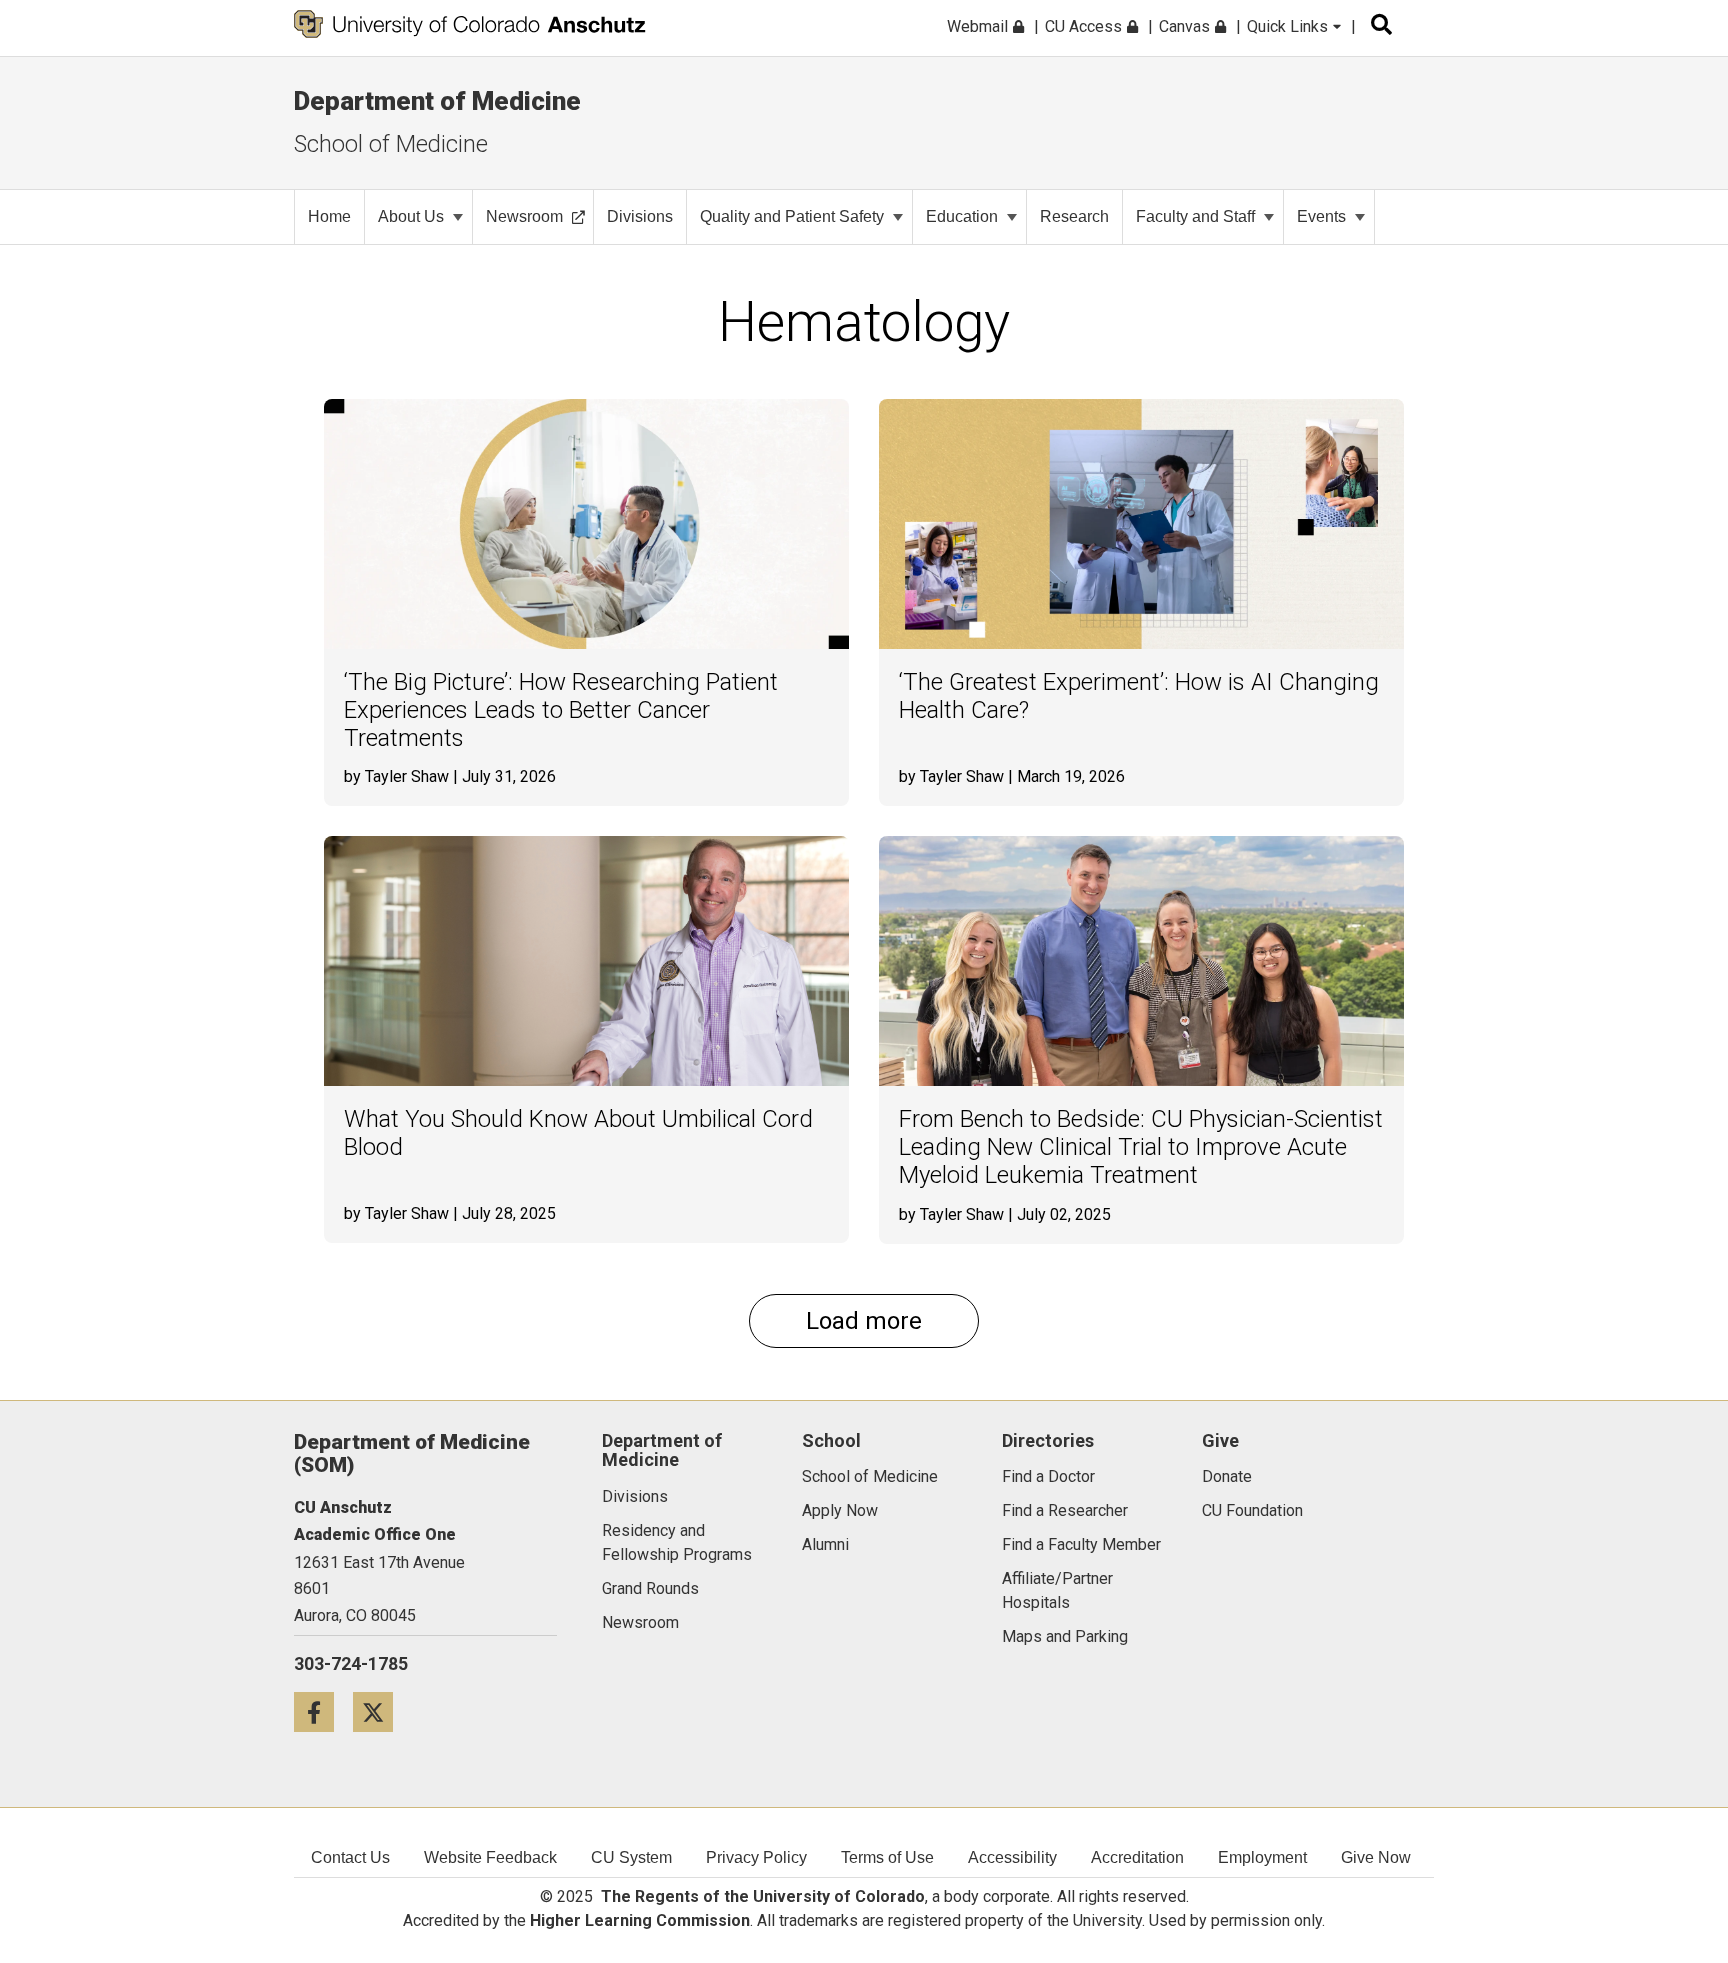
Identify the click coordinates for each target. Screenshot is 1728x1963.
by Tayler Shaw (396, 776)
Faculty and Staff (1195, 216)
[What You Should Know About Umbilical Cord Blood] (586, 961)
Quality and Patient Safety (792, 216)
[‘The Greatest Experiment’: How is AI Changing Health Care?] (1141, 524)
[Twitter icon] (380, 1711)
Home (329, 216)
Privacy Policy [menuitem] (756, 1857)
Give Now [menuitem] (1376, 1857)
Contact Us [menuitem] (350, 1857)
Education (962, 216)
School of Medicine (391, 144)
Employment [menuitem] (1262, 1857)
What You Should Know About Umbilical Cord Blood (578, 1133)
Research (1074, 216)
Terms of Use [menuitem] (887, 1857)
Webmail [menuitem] (979, 26)
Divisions (640, 216)
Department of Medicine (437, 101)
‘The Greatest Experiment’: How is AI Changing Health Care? (1139, 696)
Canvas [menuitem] (1186, 26)
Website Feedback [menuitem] (490, 1857)
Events (1321, 216)
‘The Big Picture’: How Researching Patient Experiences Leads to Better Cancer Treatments (561, 710)
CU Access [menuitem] (1085, 26)
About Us (411, 216)
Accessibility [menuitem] (1012, 1857)
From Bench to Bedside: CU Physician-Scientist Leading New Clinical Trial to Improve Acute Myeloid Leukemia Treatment (1141, 1147)
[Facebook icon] (323, 1711)
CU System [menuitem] (631, 1857)
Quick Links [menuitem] (1289, 26)
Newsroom (524, 216)
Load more (864, 1321)
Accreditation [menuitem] (1137, 1857)
